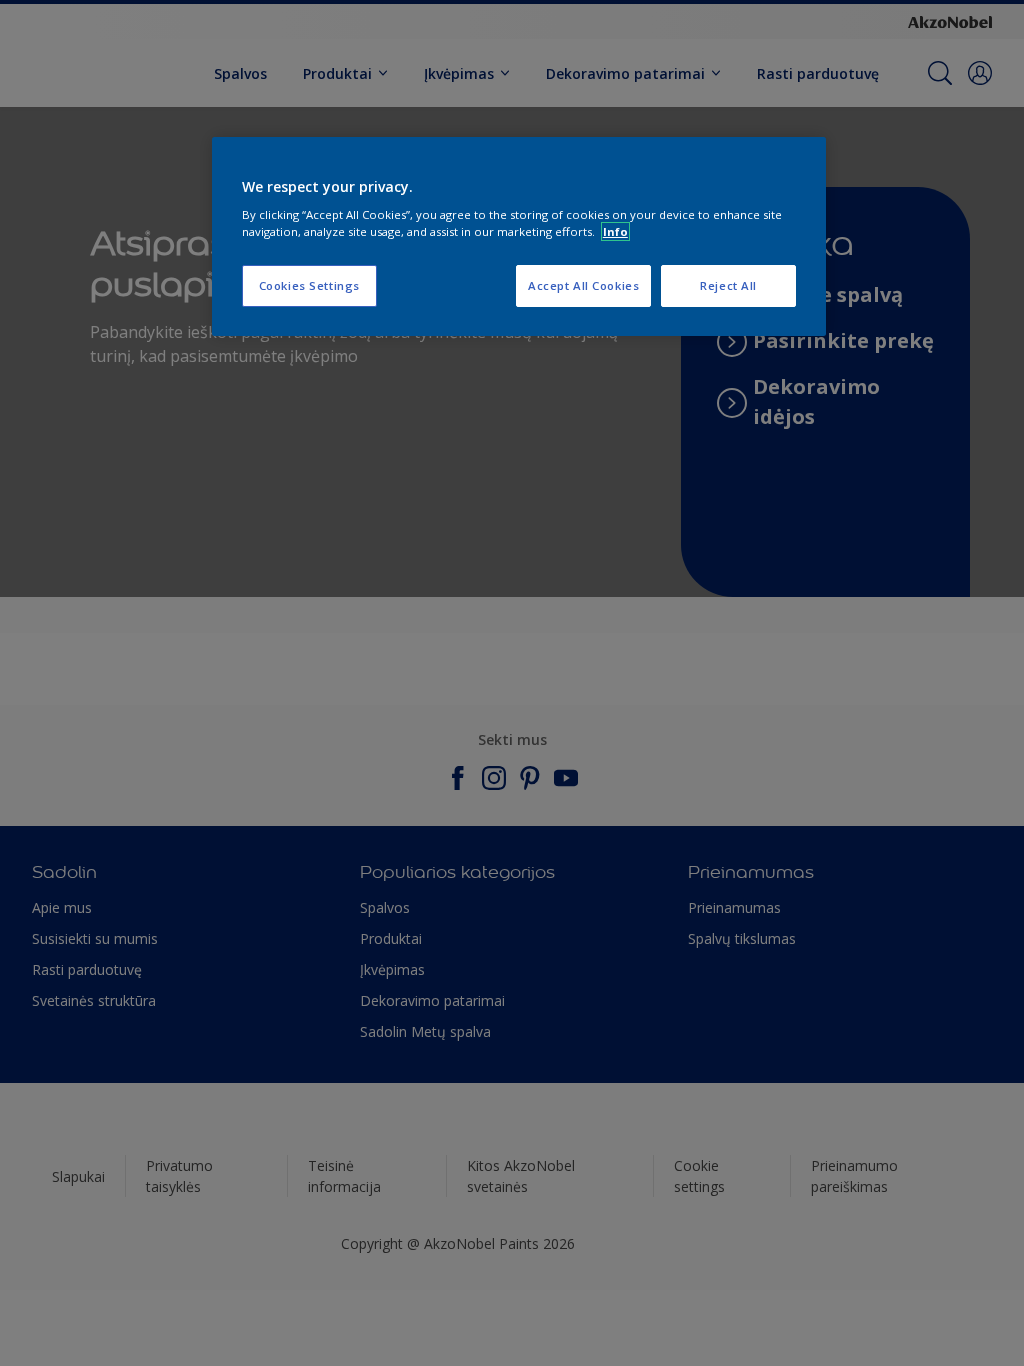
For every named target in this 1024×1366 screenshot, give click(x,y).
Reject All (728, 285)
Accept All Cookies (583, 285)
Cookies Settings (309, 285)
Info (615, 231)
